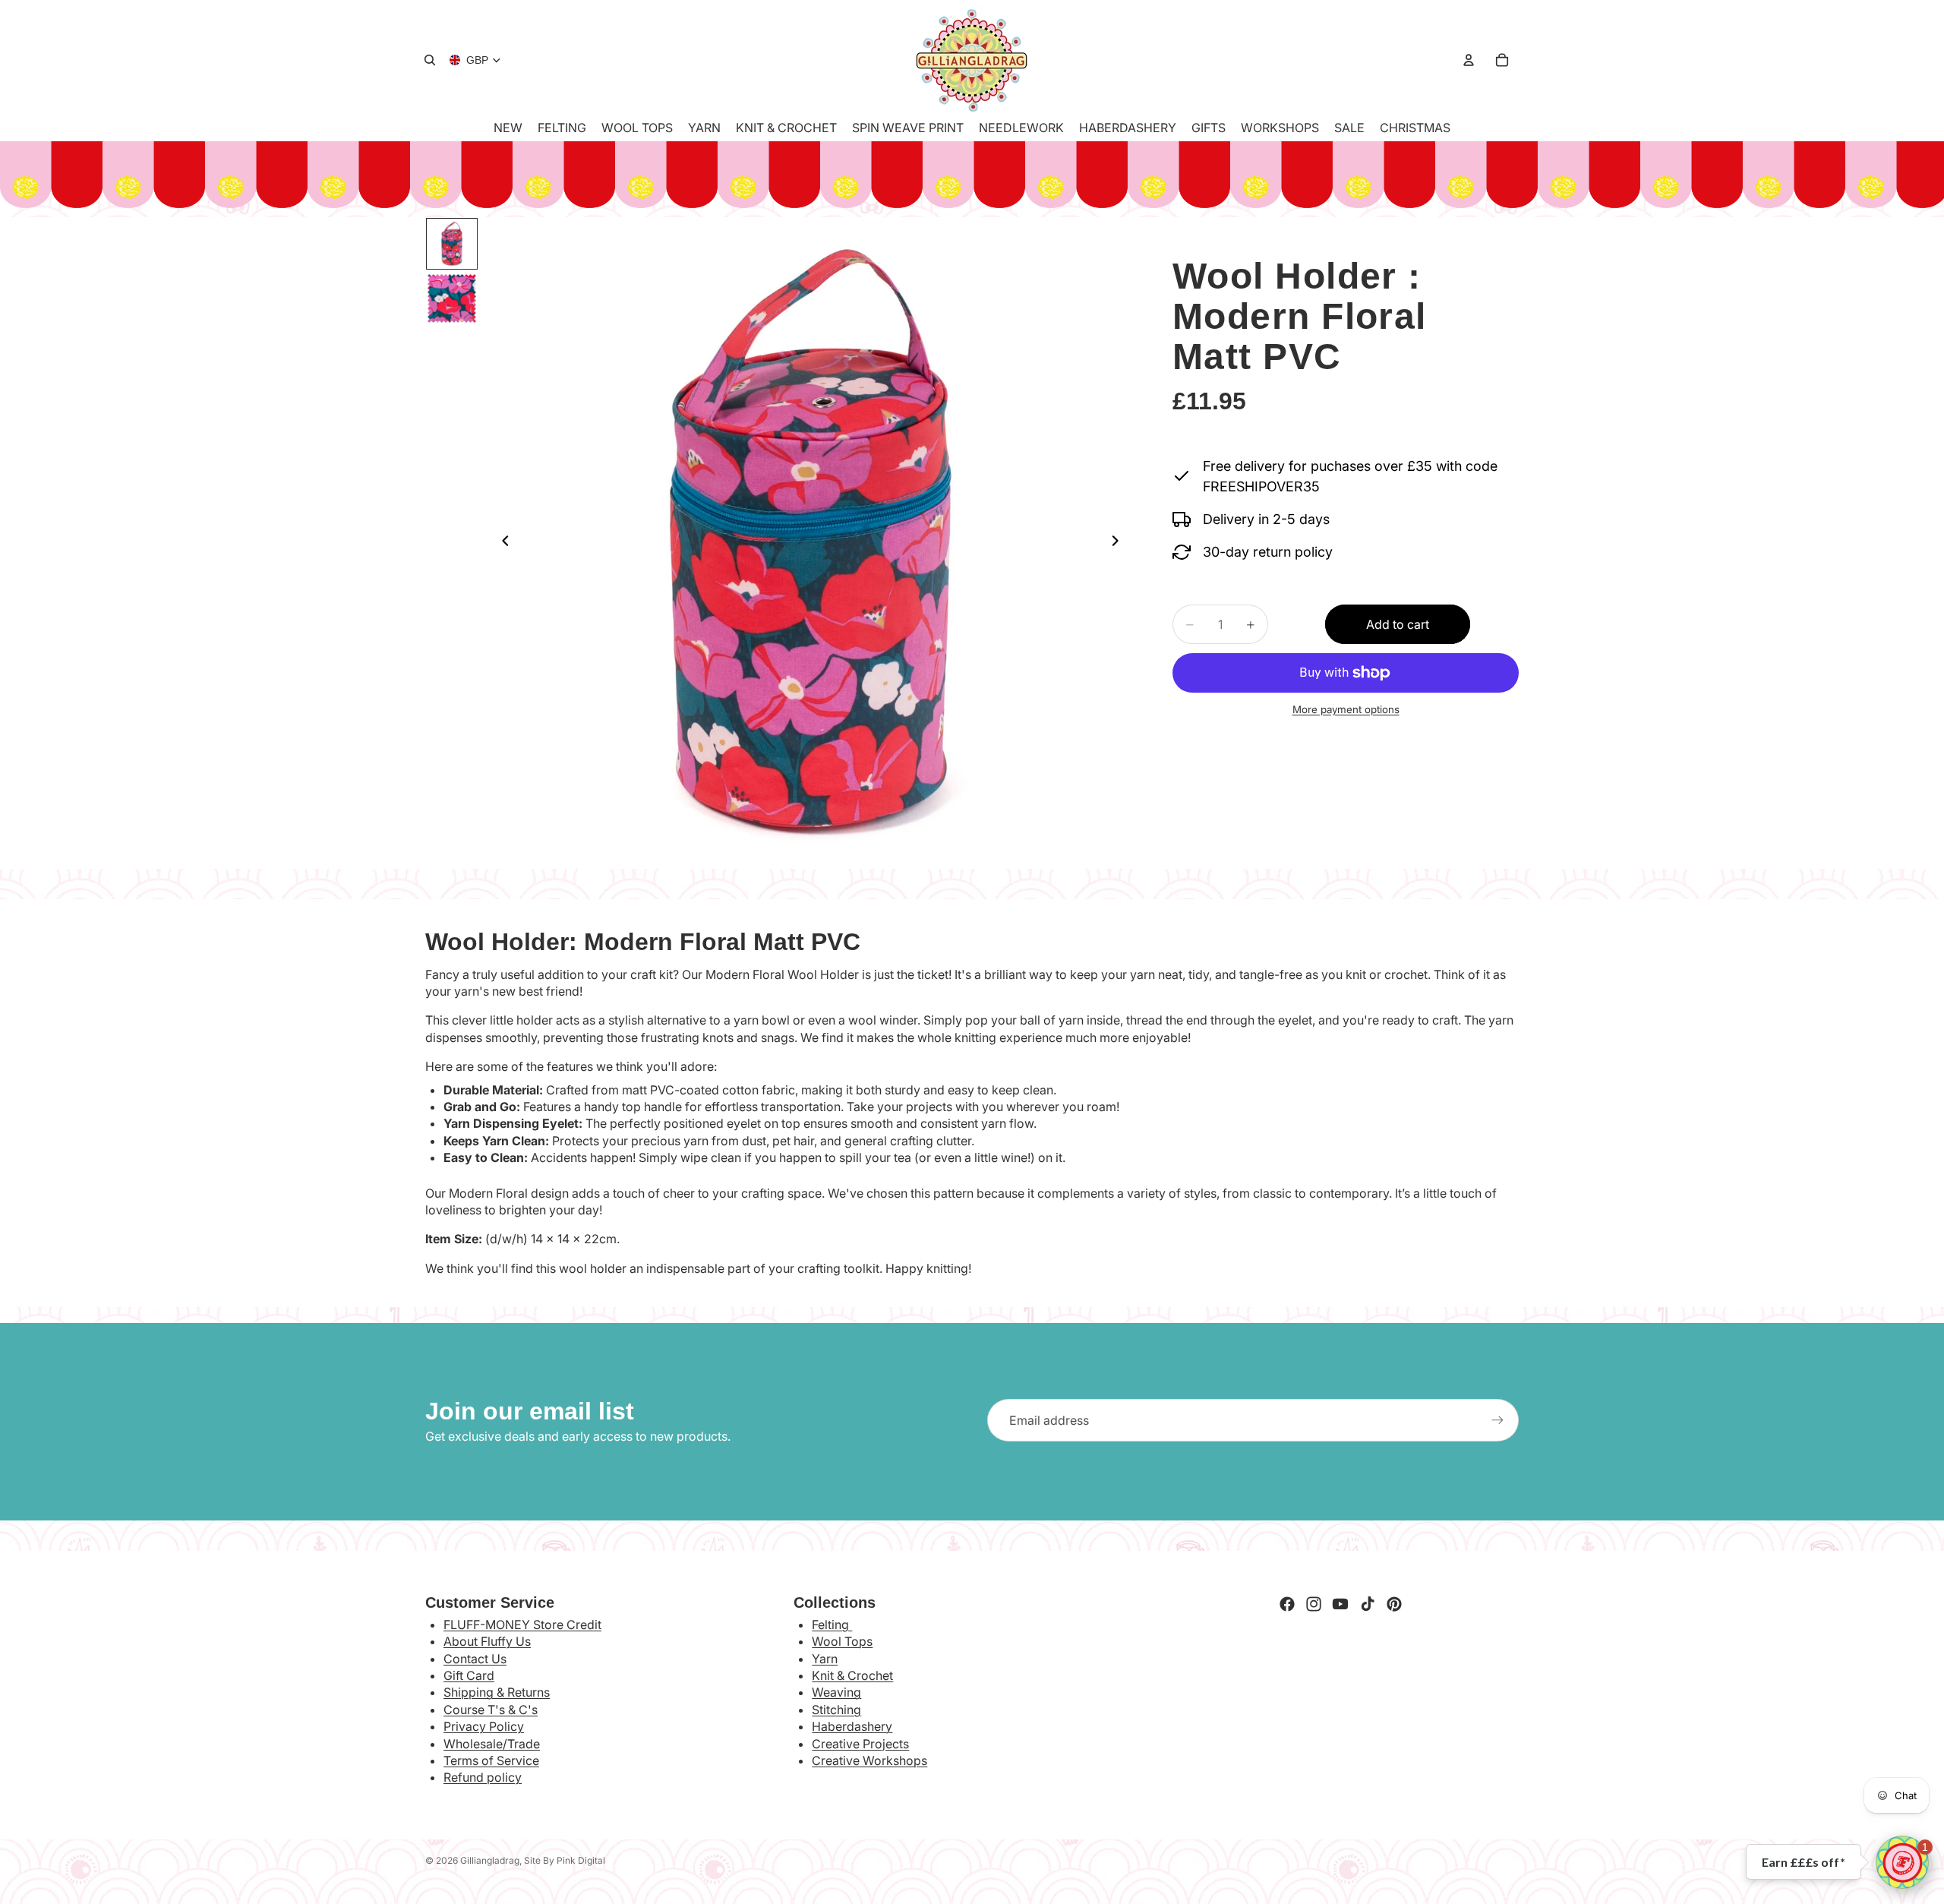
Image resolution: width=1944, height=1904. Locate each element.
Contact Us (475, 1659)
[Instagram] (1314, 1604)
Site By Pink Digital (565, 1860)
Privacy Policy (484, 1726)
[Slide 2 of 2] (452, 298)
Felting (832, 1625)
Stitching (836, 1710)
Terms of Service (491, 1760)
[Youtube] (1340, 1604)
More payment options (1346, 709)
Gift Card (469, 1675)
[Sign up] (1497, 1420)
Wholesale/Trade (492, 1744)
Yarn (825, 1659)
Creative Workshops (869, 1760)
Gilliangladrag (490, 1860)
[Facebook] (1287, 1604)
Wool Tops (842, 1641)
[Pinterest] (1394, 1604)
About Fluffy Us (487, 1641)
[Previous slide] (501, 543)
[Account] (1469, 60)
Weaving (836, 1692)
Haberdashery (852, 1726)
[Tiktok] (1368, 1604)
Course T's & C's (491, 1710)
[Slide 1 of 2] (452, 244)
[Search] (430, 60)
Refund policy (483, 1777)
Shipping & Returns (497, 1692)
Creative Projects (860, 1744)
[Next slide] (1119, 543)
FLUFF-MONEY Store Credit (522, 1625)
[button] (1902, 1862)
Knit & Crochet (852, 1675)
